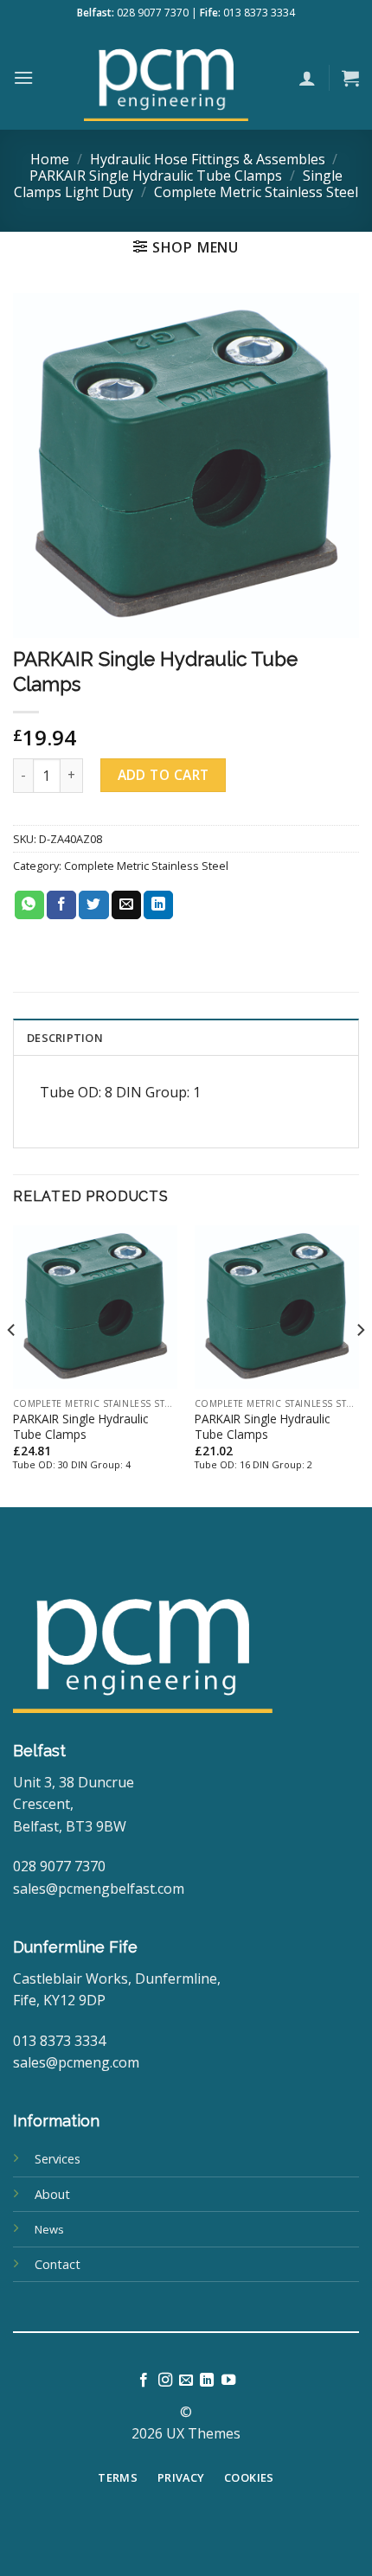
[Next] (360, 1365)
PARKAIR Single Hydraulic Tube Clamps (156, 176)
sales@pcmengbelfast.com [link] (99, 1889)
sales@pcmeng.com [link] (76, 2062)
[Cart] (350, 78)
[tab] (186, 1037)
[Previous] (12, 1365)
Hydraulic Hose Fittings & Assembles (208, 159)
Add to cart (164, 775)
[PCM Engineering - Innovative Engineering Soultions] (166, 78)
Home (50, 159)
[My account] (307, 78)
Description (65, 1038)
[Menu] (23, 77)
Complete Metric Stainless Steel (256, 192)
